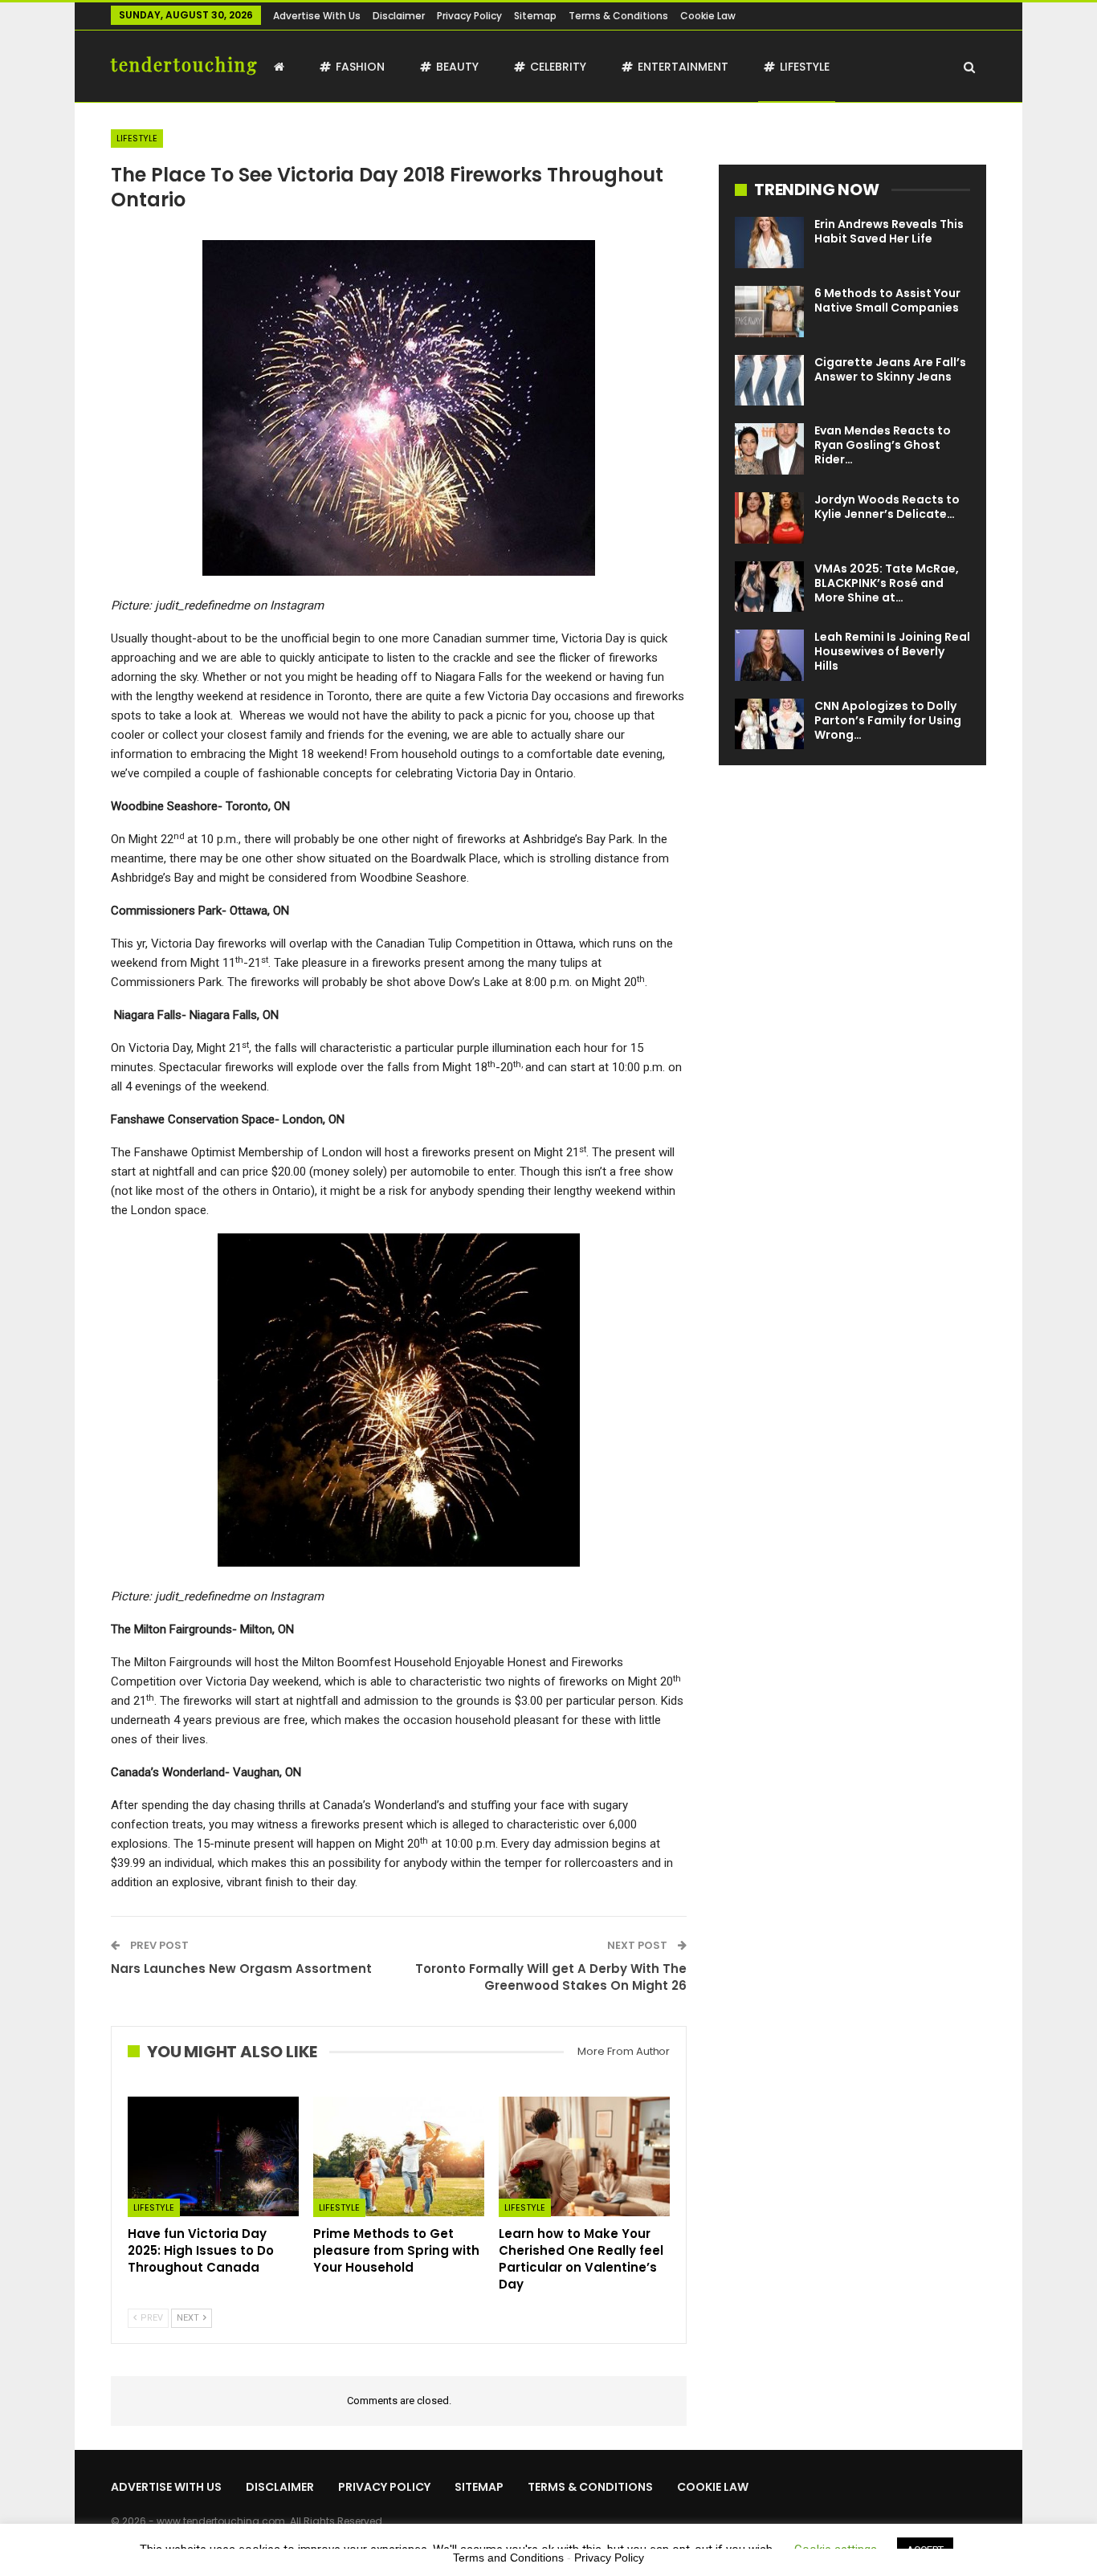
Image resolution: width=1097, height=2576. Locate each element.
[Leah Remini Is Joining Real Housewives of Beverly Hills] (769, 655)
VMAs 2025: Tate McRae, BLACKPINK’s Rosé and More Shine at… (887, 583)
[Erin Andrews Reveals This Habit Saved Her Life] (769, 243)
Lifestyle (805, 67)
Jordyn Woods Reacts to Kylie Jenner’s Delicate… (887, 507)
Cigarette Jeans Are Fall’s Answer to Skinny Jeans (890, 369)
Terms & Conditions (618, 16)
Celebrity (558, 67)
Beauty (457, 67)
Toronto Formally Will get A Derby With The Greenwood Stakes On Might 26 (551, 1977)
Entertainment (683, 67)
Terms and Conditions (508, 2558)
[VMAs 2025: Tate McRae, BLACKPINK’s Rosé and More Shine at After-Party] (769, 587)
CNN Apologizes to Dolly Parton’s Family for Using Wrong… (888, 720)
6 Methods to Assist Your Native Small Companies (887, 300)
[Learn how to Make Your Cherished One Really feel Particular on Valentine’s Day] (584, 2156)
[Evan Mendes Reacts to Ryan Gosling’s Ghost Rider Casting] (769, 449)
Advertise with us (317, 16)
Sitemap (535, 16)
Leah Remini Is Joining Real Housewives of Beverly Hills (892, 651)
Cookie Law (708, 16)
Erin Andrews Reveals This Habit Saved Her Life (889, 231)
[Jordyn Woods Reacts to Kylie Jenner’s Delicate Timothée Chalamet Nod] (769, 518)
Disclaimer (399, 16)
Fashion (360, 67)
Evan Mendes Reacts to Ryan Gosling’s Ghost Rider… (883, 445)
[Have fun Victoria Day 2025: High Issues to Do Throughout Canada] (213, 2156)
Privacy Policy (469, 16)
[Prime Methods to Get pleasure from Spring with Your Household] (399, 2156)
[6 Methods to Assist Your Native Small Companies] (769, 312)
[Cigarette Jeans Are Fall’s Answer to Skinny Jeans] (769, 381)
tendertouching (185, 64)
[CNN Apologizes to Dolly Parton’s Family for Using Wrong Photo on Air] (769, 724)
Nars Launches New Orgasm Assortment (241, 1969)
